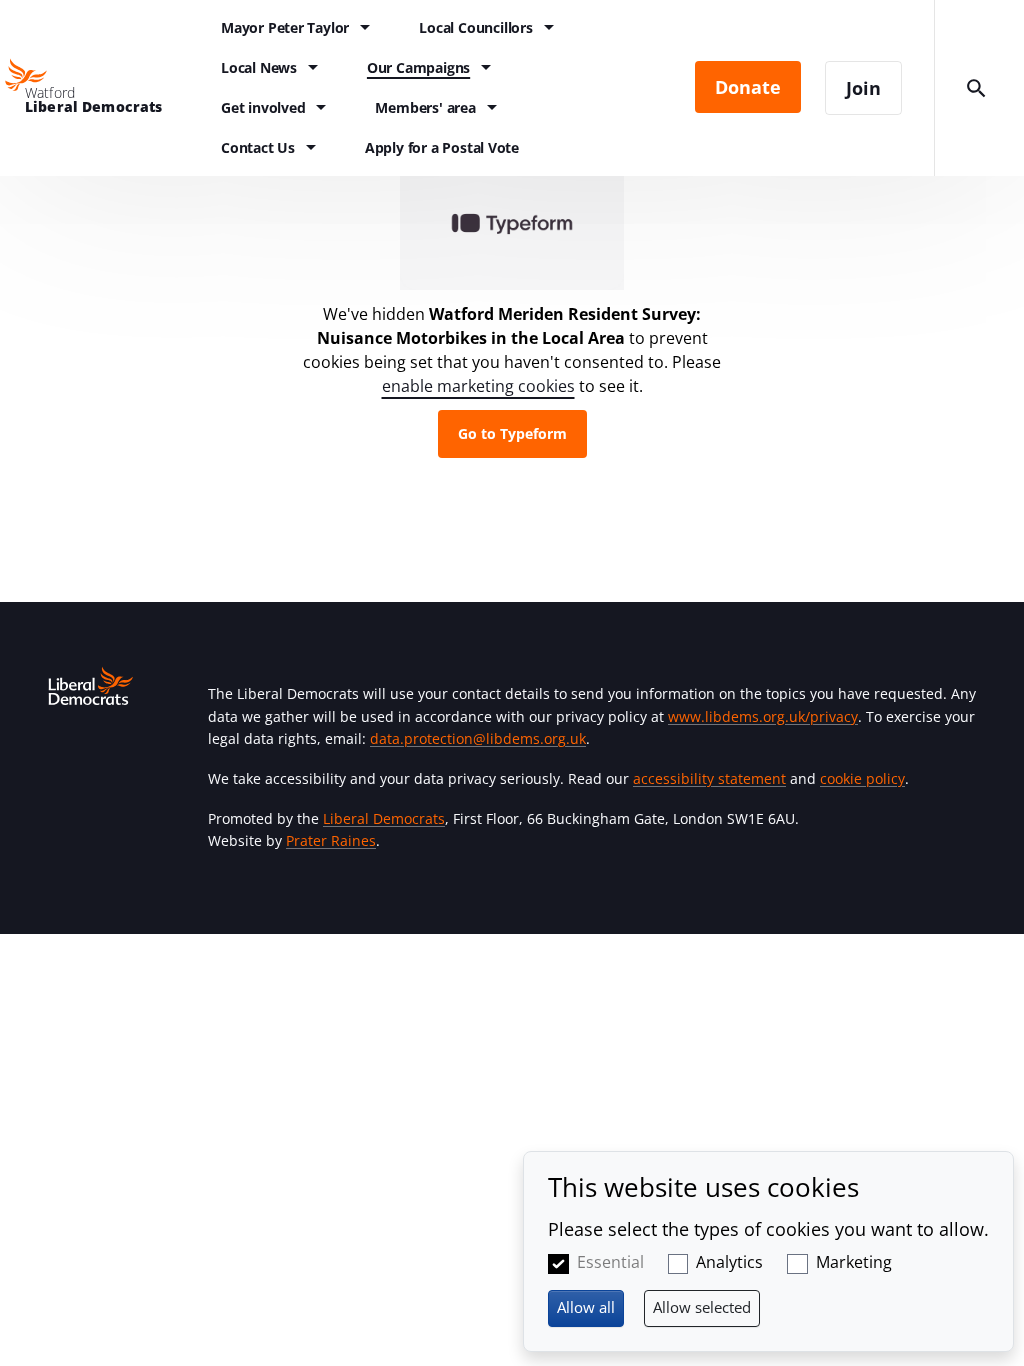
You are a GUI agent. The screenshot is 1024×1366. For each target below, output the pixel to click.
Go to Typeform (512, 433)
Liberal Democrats (384, 818)
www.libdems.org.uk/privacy (763, 716)
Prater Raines (331, 840)
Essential (610, 1262)
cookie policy (862, 778)
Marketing (854, 1262)
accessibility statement (709, 778)
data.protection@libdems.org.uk (478, 738)
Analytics (729, 1262)
